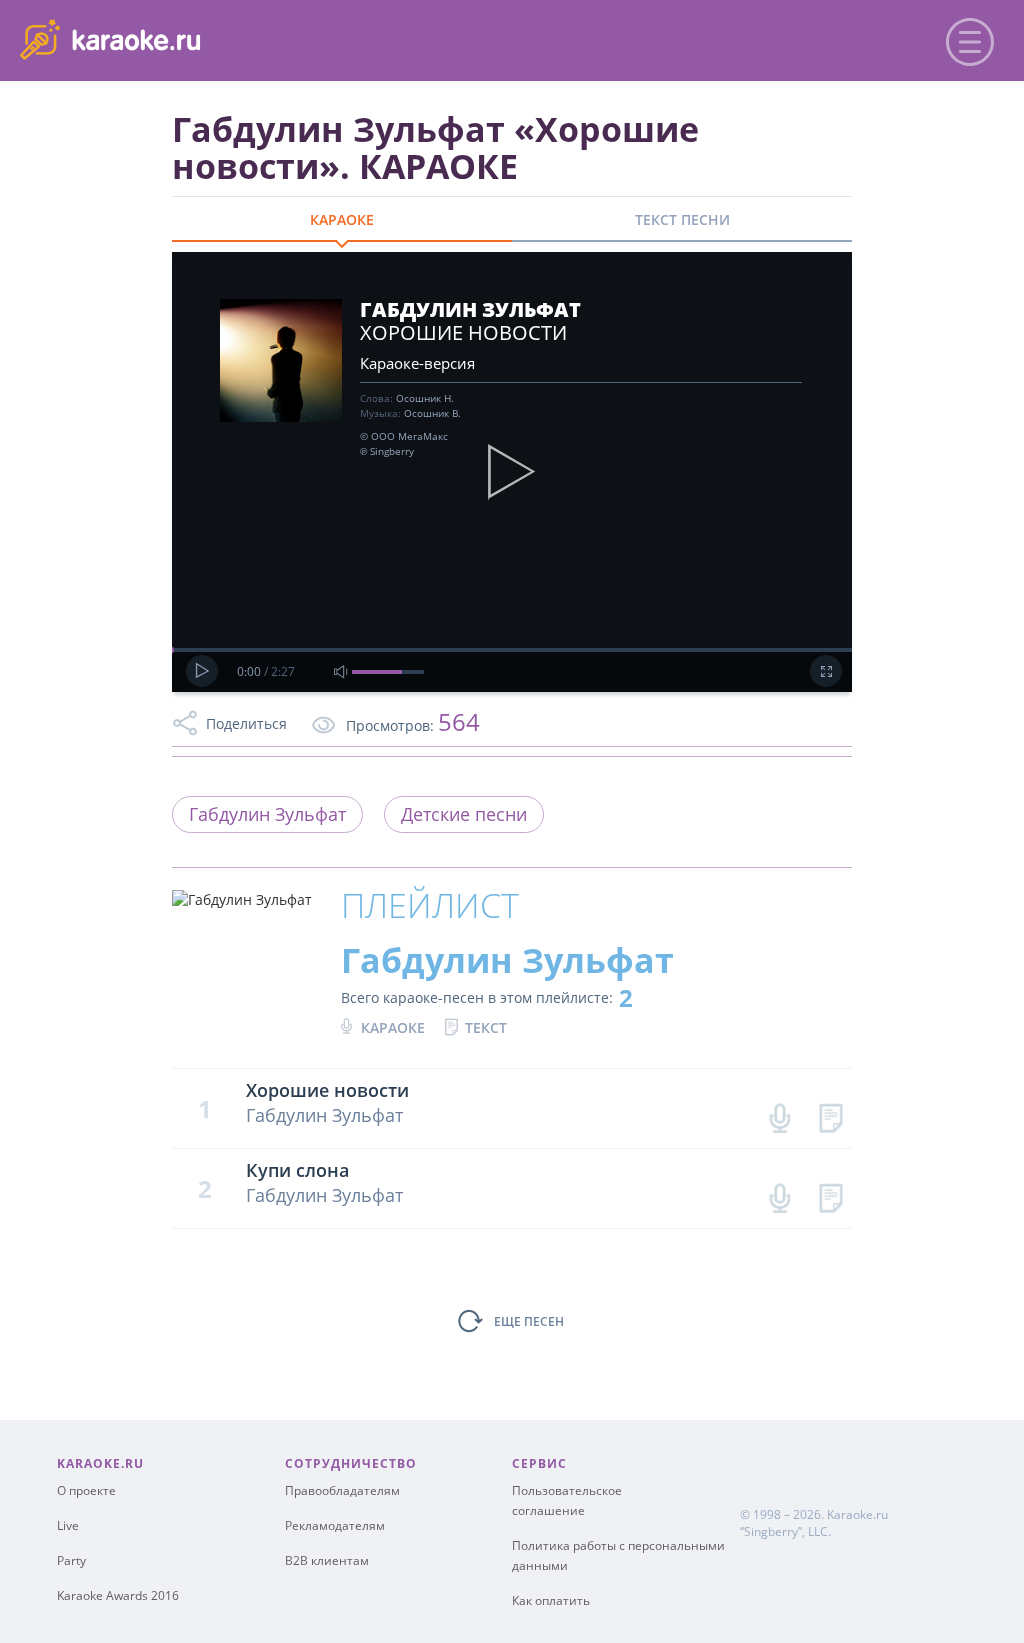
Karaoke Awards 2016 (118, 1595)
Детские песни (464, 814)
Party (71, 1560)
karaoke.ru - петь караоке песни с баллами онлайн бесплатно (181, 38)
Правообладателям (342, 1490)
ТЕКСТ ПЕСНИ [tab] (682, 219)
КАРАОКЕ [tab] (342, 219)
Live (68, 1525)
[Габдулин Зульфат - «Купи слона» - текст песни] (830, 1193)
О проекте (86, 1490)
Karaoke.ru (857, 1514)
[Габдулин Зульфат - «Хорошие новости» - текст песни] (830, 1113)
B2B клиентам (327, 1560)
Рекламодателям (335, 1525)
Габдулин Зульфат (267, 814)
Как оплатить (551, 1600)
